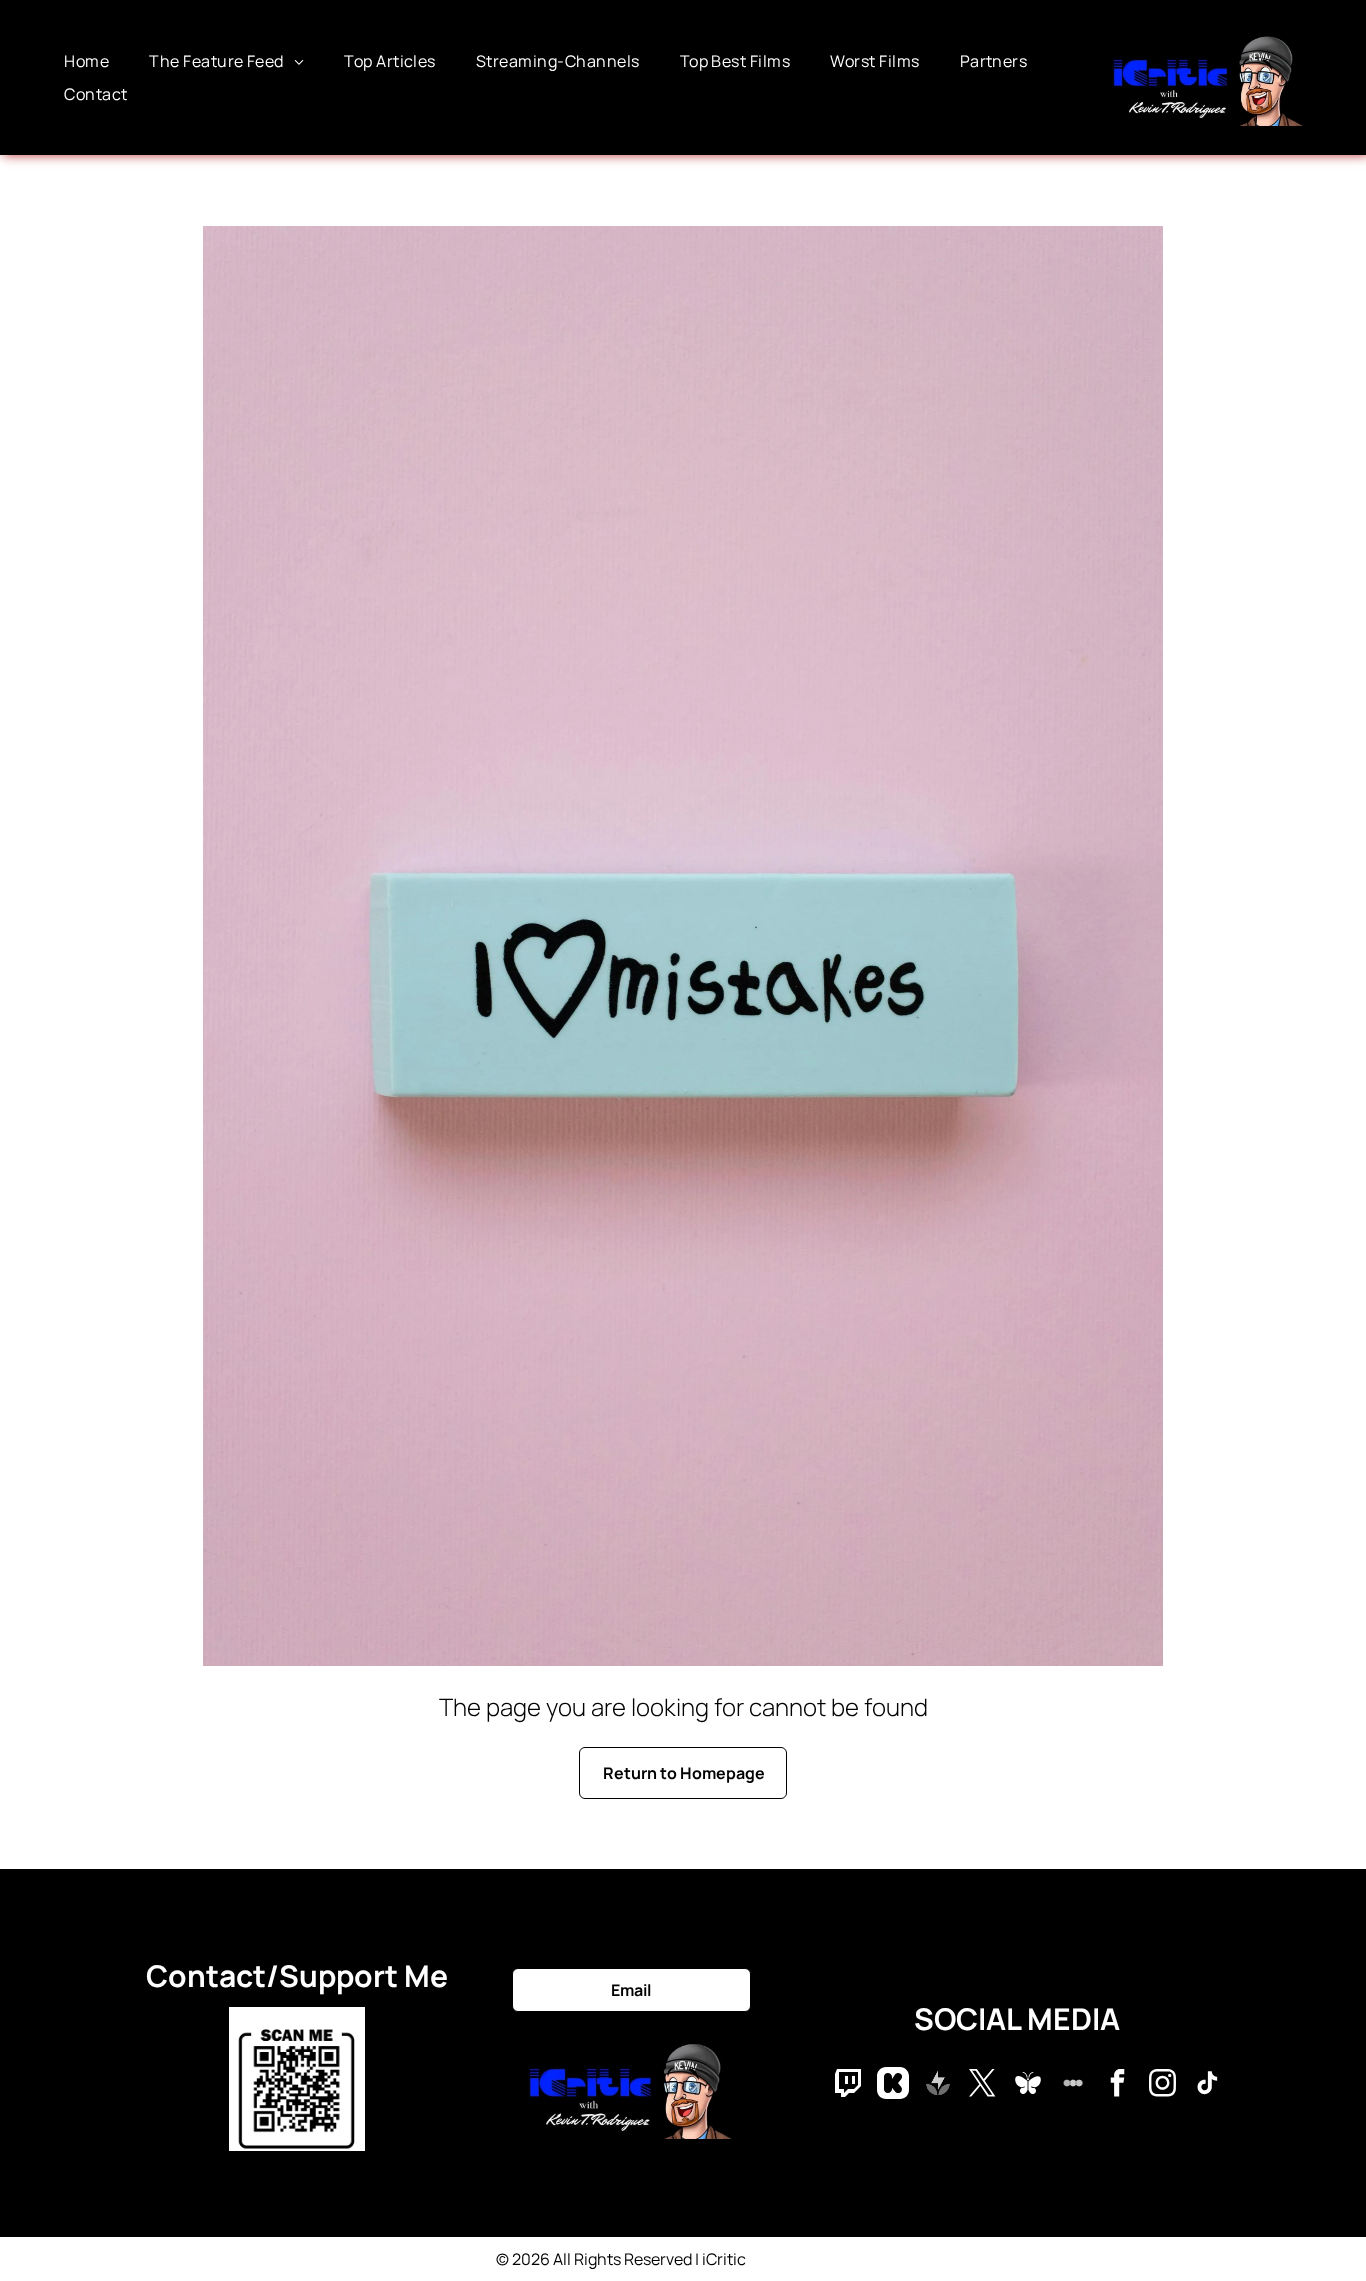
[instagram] (1163, 2085)
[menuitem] (86, 61)
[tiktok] (1208, 2085)
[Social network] (848, 2085)
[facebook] (1118, 2085)
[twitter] (983, 2085)
